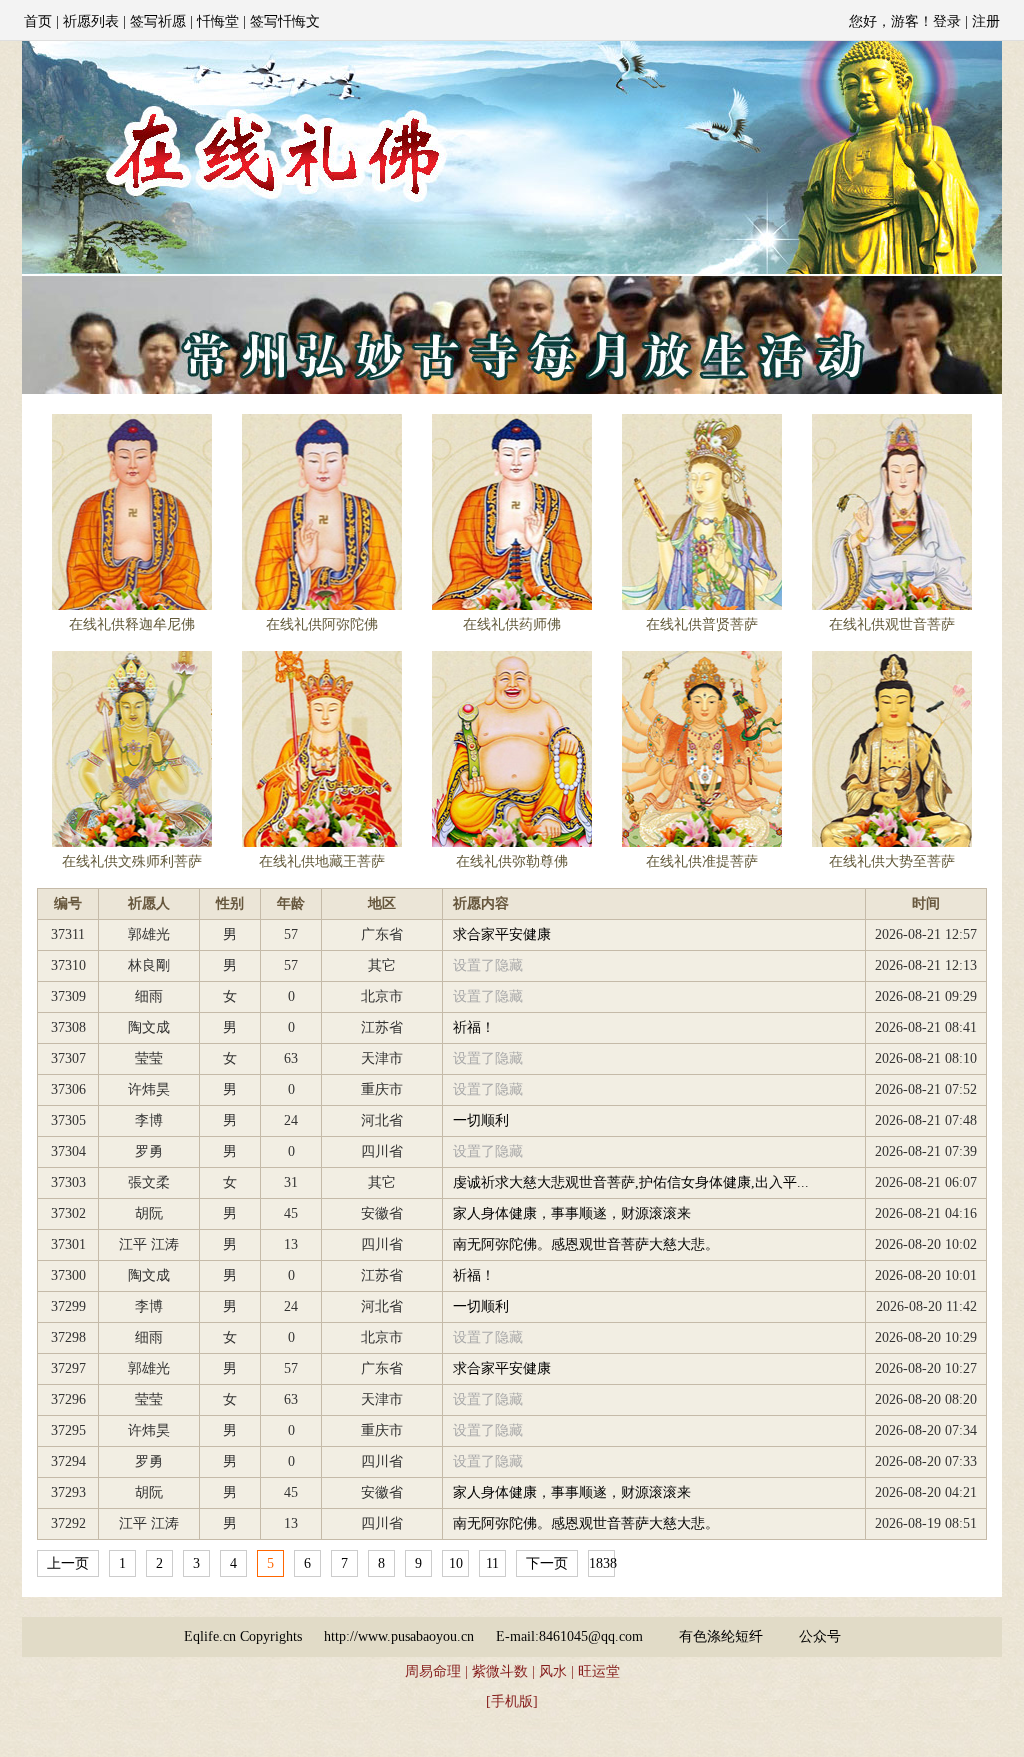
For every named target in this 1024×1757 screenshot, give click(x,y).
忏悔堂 (218, 21)
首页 (38, 21)
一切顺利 (481, 1120)
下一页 (547, 1563)
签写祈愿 (158, 21)
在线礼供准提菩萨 (702, 861)
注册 (986, 21)
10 (456, 1563)
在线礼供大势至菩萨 (892, 861)
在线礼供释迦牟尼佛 (132, 624)
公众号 (820, 1636)
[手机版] (512, 1701)
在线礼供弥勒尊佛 (512, 861)
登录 (947, 21)
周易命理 (433, 1671)
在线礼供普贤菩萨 (702, 624)
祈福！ (474, 1027)
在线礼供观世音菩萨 (892, 624)
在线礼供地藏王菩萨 (322, 861)
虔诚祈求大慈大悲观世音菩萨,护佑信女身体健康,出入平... (631, 1182)
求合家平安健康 (502, 934)
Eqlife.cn (210, 1636)
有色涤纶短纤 (721, 1636)
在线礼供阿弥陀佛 (322, 624)
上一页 (68, 1563)
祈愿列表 (91, 21)
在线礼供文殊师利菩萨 (132, 861)
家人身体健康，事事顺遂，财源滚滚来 (572, 1213)
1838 (603, 1563)
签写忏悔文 (285, 21)
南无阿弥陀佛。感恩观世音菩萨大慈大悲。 (586, 1244)
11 (492, 1563)
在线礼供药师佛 (512, 624)
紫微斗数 (500, 1671)
